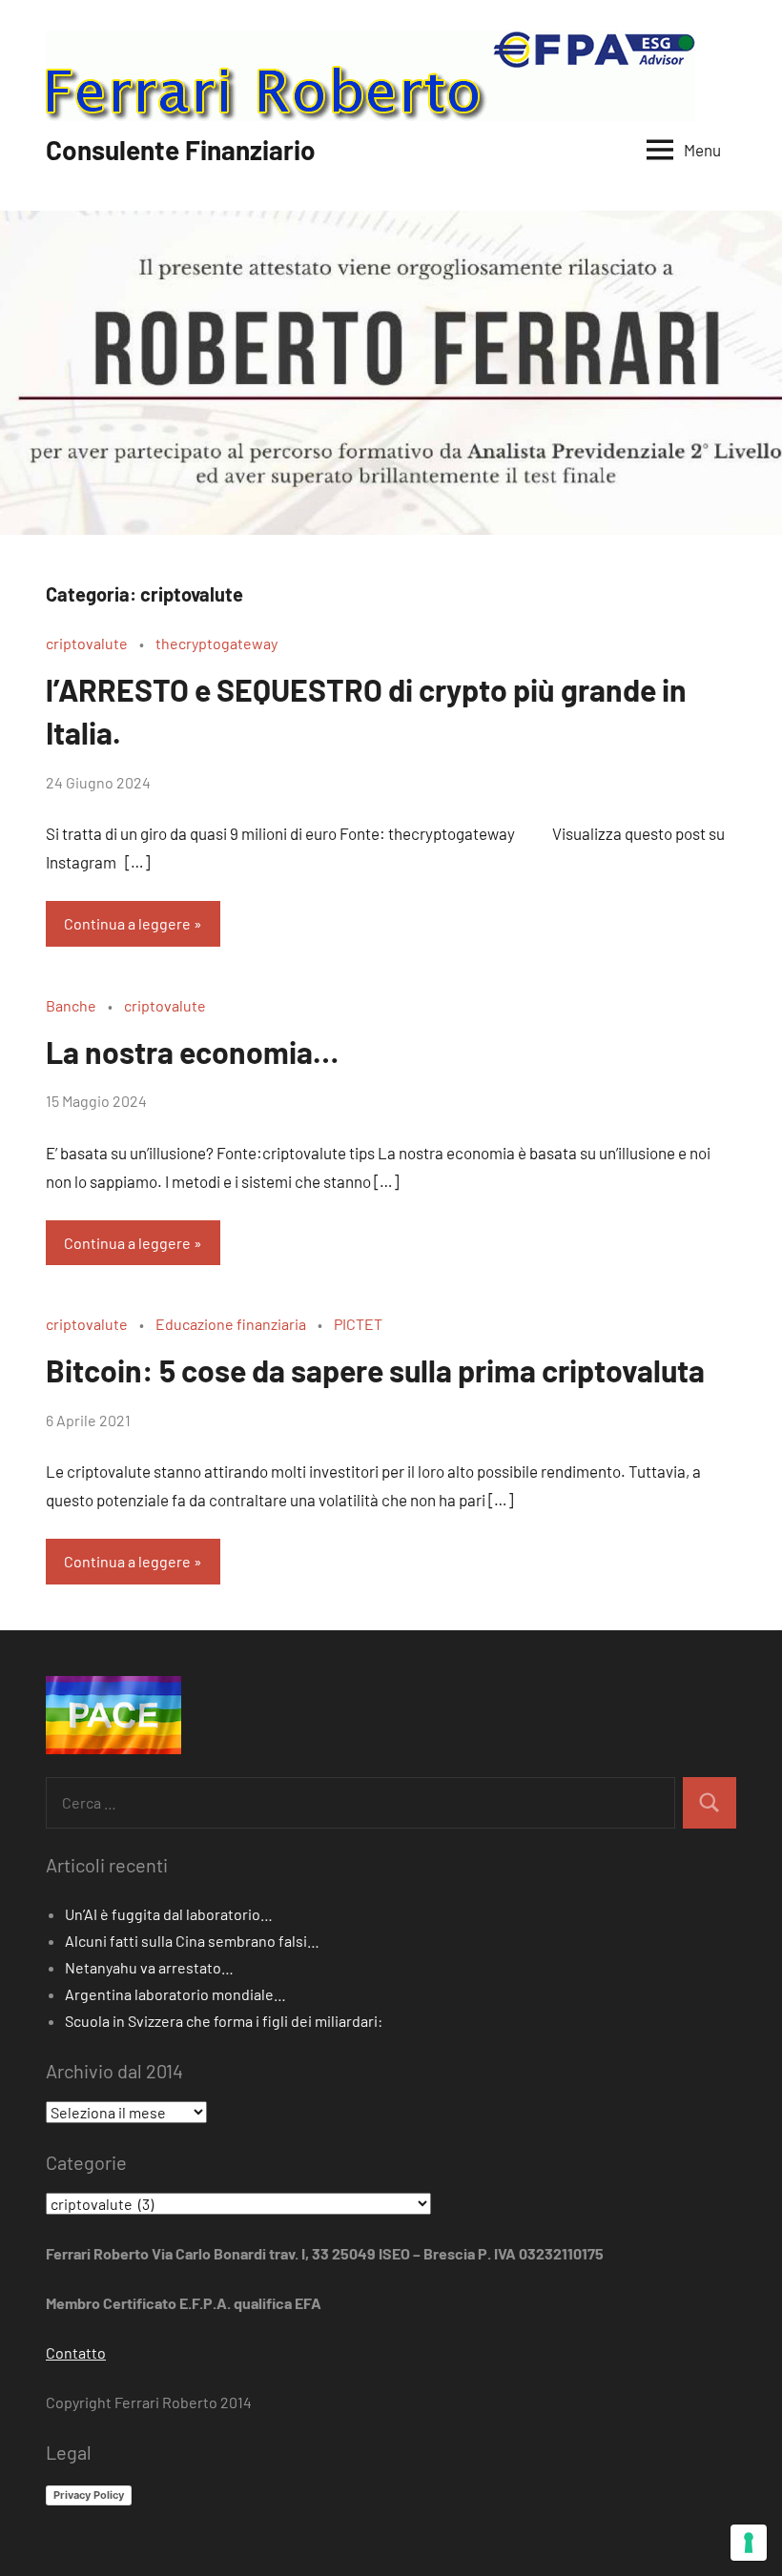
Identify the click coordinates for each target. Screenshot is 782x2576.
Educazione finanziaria (231, 1324)
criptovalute (87, 643)
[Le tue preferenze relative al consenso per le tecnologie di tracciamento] (749, 2543)
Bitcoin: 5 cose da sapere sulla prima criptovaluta (375, 1370)
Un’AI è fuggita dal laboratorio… (169, 1914)
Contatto (76, 2352)
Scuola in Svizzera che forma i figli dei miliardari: (224, 2021)
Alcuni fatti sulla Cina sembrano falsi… (192, 1941)
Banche (71, 1005)
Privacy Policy (89, 2495)
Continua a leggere (127, 923)
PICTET (358, 1324)
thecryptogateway (216, 643)
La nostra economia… (192, 1052)
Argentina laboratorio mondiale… (175, 1994)
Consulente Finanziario (181, 150)
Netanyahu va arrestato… (149, 1967)
